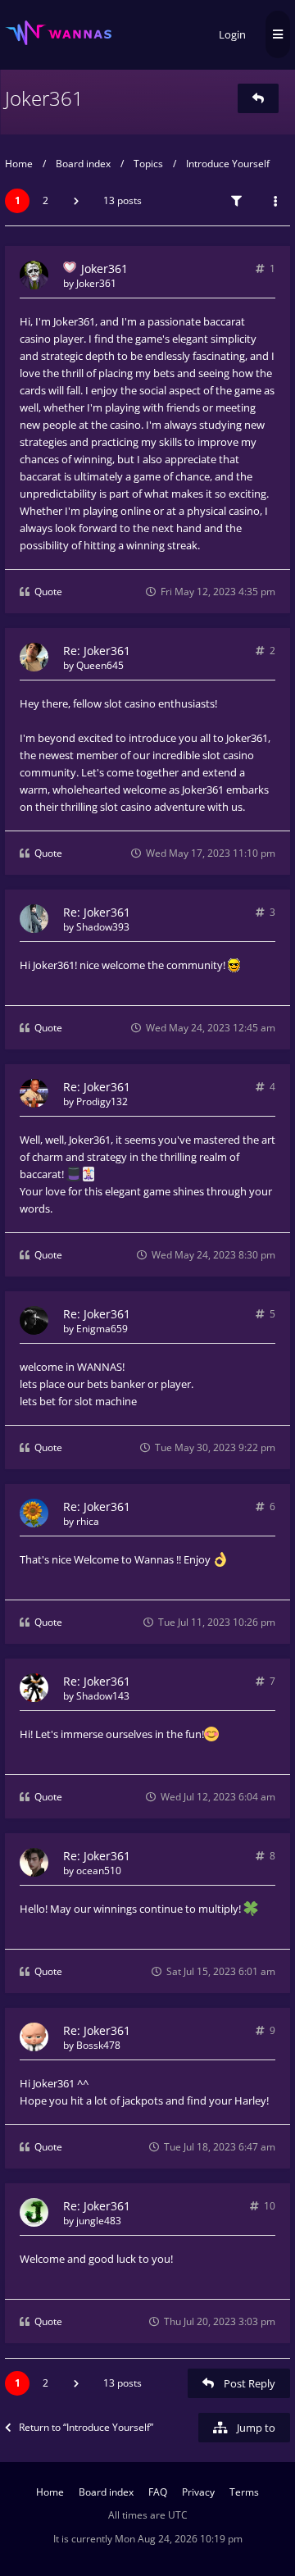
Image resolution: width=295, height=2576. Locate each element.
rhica (88, 1521)
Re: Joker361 (97, 651)
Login (232, 34)
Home (19, 164)
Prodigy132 (102, 1101)
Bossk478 (98, 2045)
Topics (148, 164)
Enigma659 (102, 1329)
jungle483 (99, 2221)
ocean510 (99, 1871)
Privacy (198, 2492)
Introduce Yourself (228, 164)
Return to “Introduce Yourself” (86, 2427)
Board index (83, 164)
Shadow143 (103, 1696)
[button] (76, 201)
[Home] (58, 33)
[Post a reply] (258, 98)
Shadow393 (103, 927)
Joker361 (44, 98)
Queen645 (100, 665)
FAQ (158, 2492)
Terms (244, 2492)
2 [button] (45, 200)
